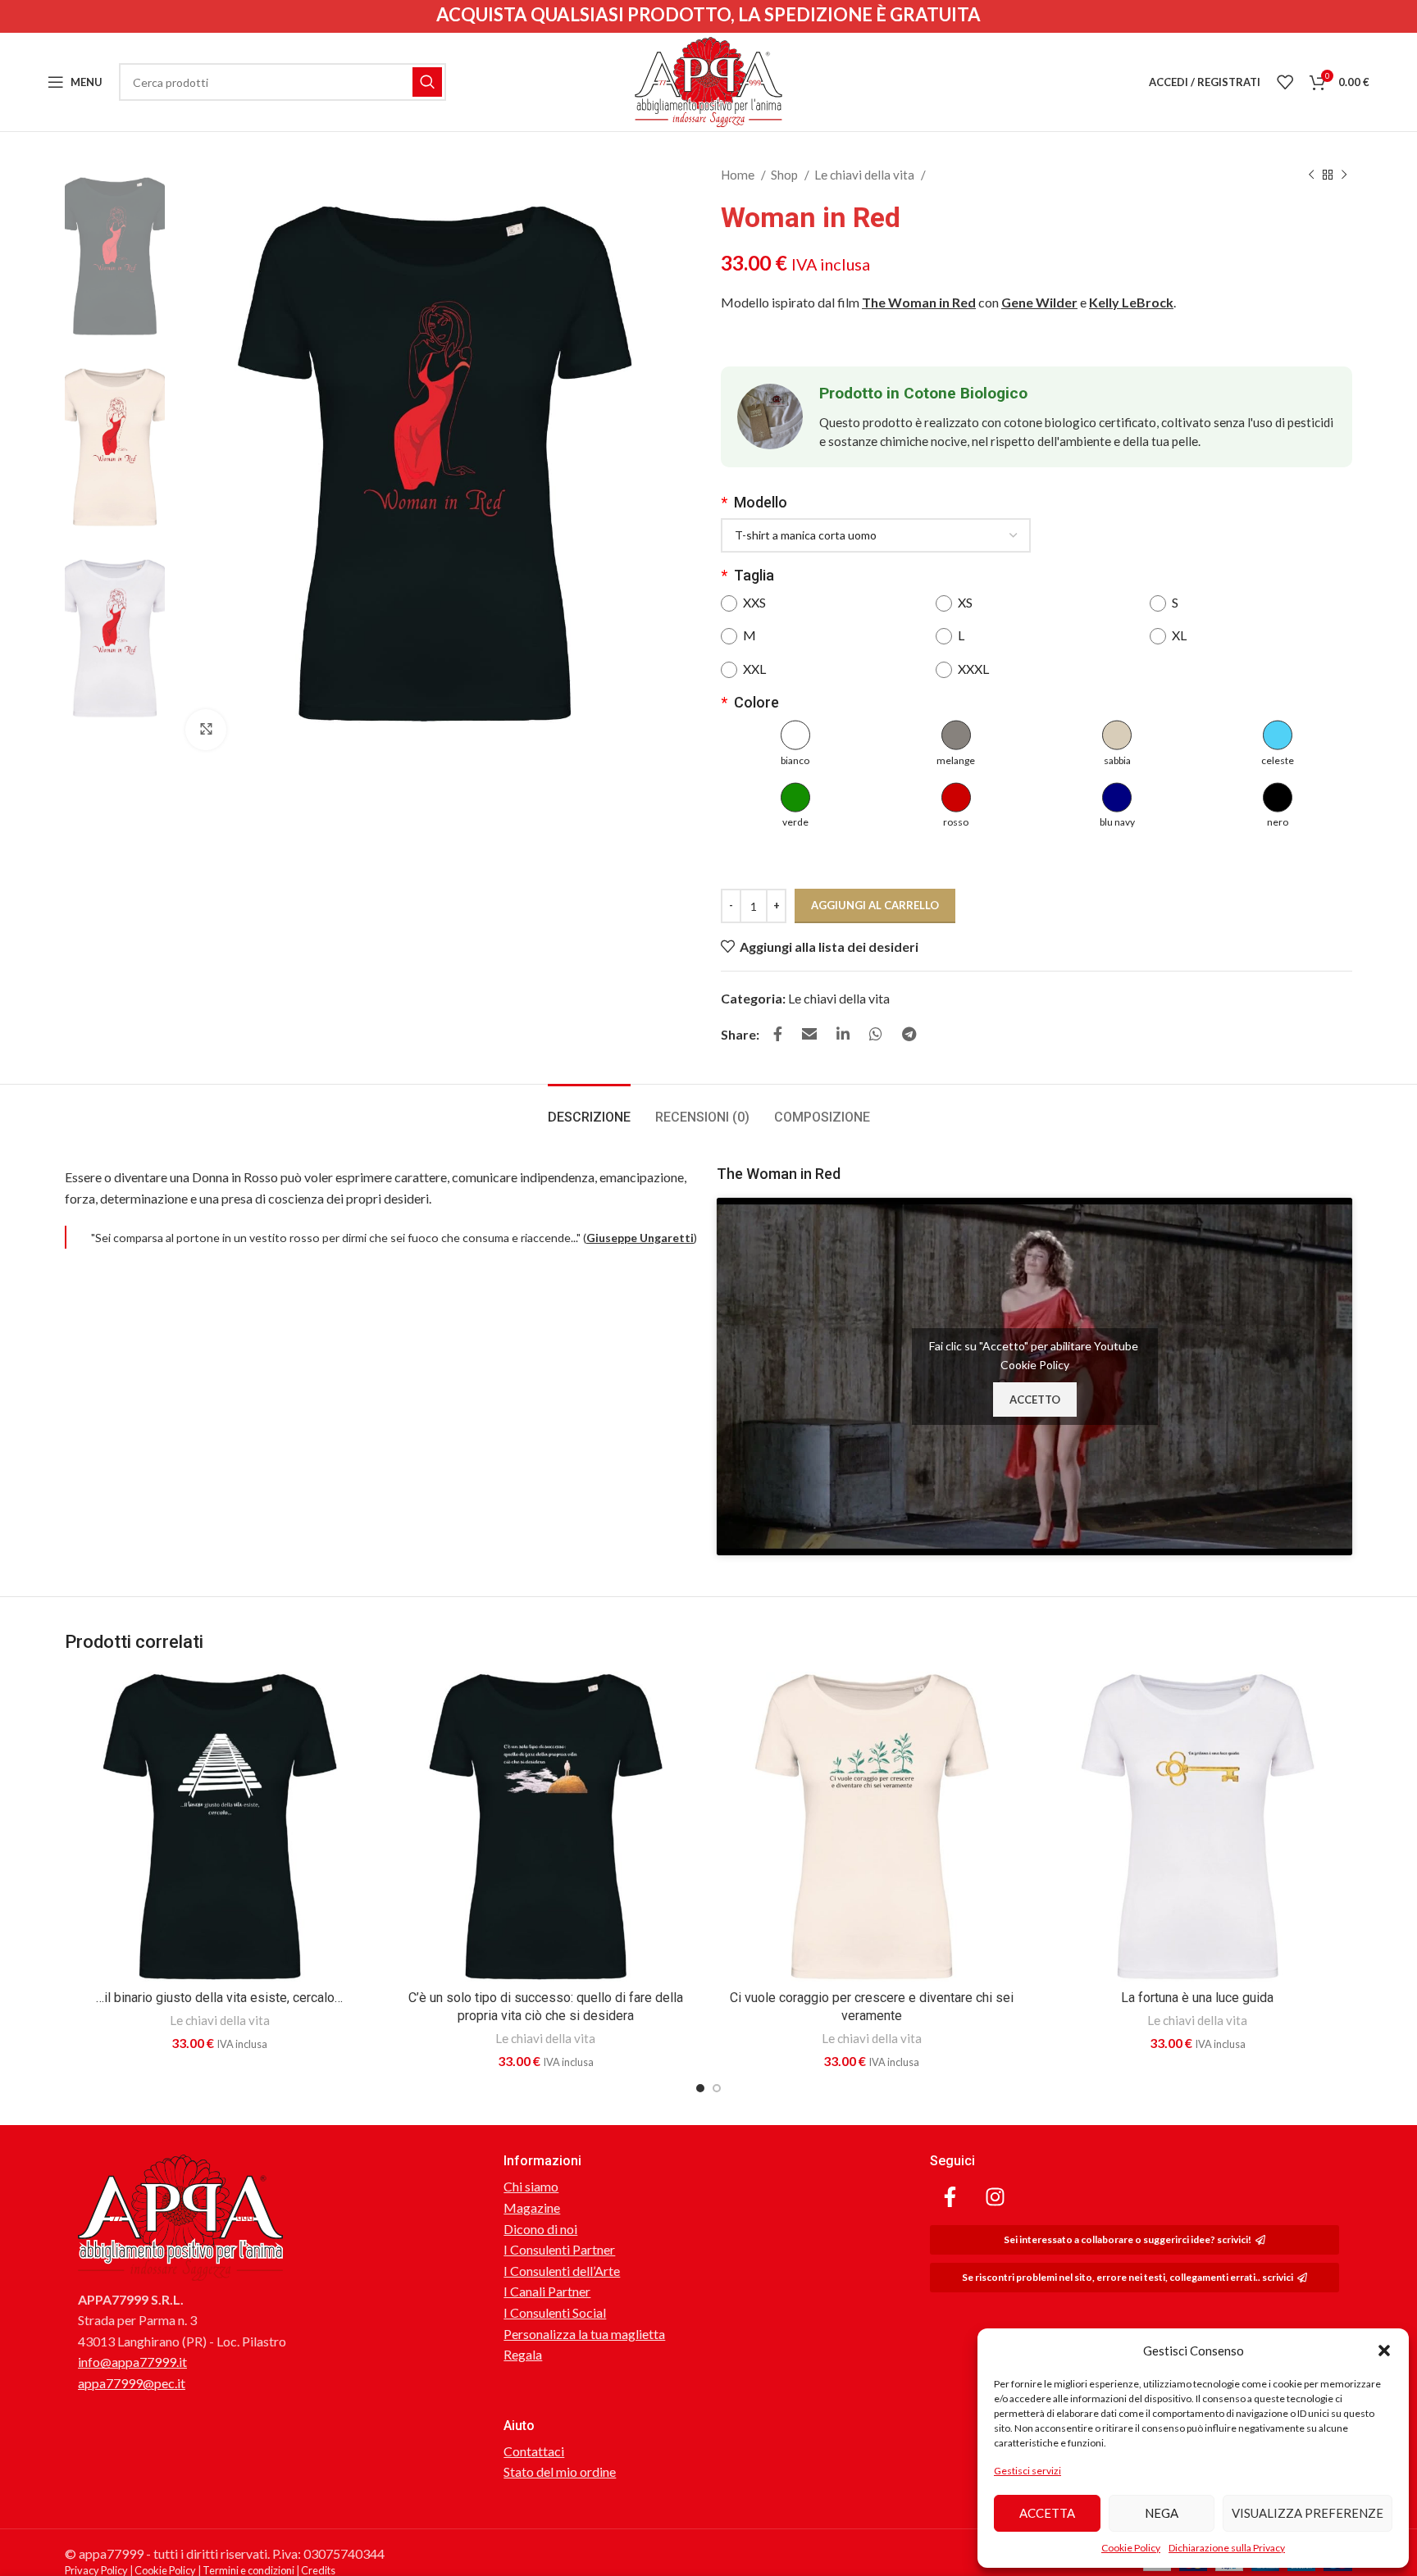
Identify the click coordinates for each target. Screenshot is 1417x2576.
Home (739, 175)
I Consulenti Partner (559, 2249)
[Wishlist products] (1285, 82)
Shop (786, 175)
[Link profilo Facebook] (778, 1034)
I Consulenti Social (555, 2312)
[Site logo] (708, 80)
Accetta (1047, 2513)
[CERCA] (427, 82)
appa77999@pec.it (132, 2383)
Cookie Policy (1131, 2548)
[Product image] (220, 1827)
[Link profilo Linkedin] (843, 1034)
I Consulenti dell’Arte (562, 2271)
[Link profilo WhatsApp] (876, 1034)
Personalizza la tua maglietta (584, 2334)
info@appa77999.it (132, 2362)
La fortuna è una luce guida (1197, 1998)
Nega (1162, 2513)
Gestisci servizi (1027, 2471)
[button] (1384, 2351)
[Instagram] (996, 2196)
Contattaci (534, 2451)
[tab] (589, 1109)
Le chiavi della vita (866, 175)
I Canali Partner (547, 2291)
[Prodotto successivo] (1344, 175)
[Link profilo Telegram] (909, 1034)
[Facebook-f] (950, 2196)
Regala (523, 2354)
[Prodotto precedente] (1311, 175)
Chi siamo (531, 2186)
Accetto (1035, 1400)
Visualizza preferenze (1308, 2513)
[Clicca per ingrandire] (206, 730)
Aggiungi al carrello (875, 905)
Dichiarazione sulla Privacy (1227, 2548)
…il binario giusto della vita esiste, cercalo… (219, 1998)
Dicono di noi (540, 2229)
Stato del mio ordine (560, 2471)
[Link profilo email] (809, 1034)
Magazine (532, 2207)
